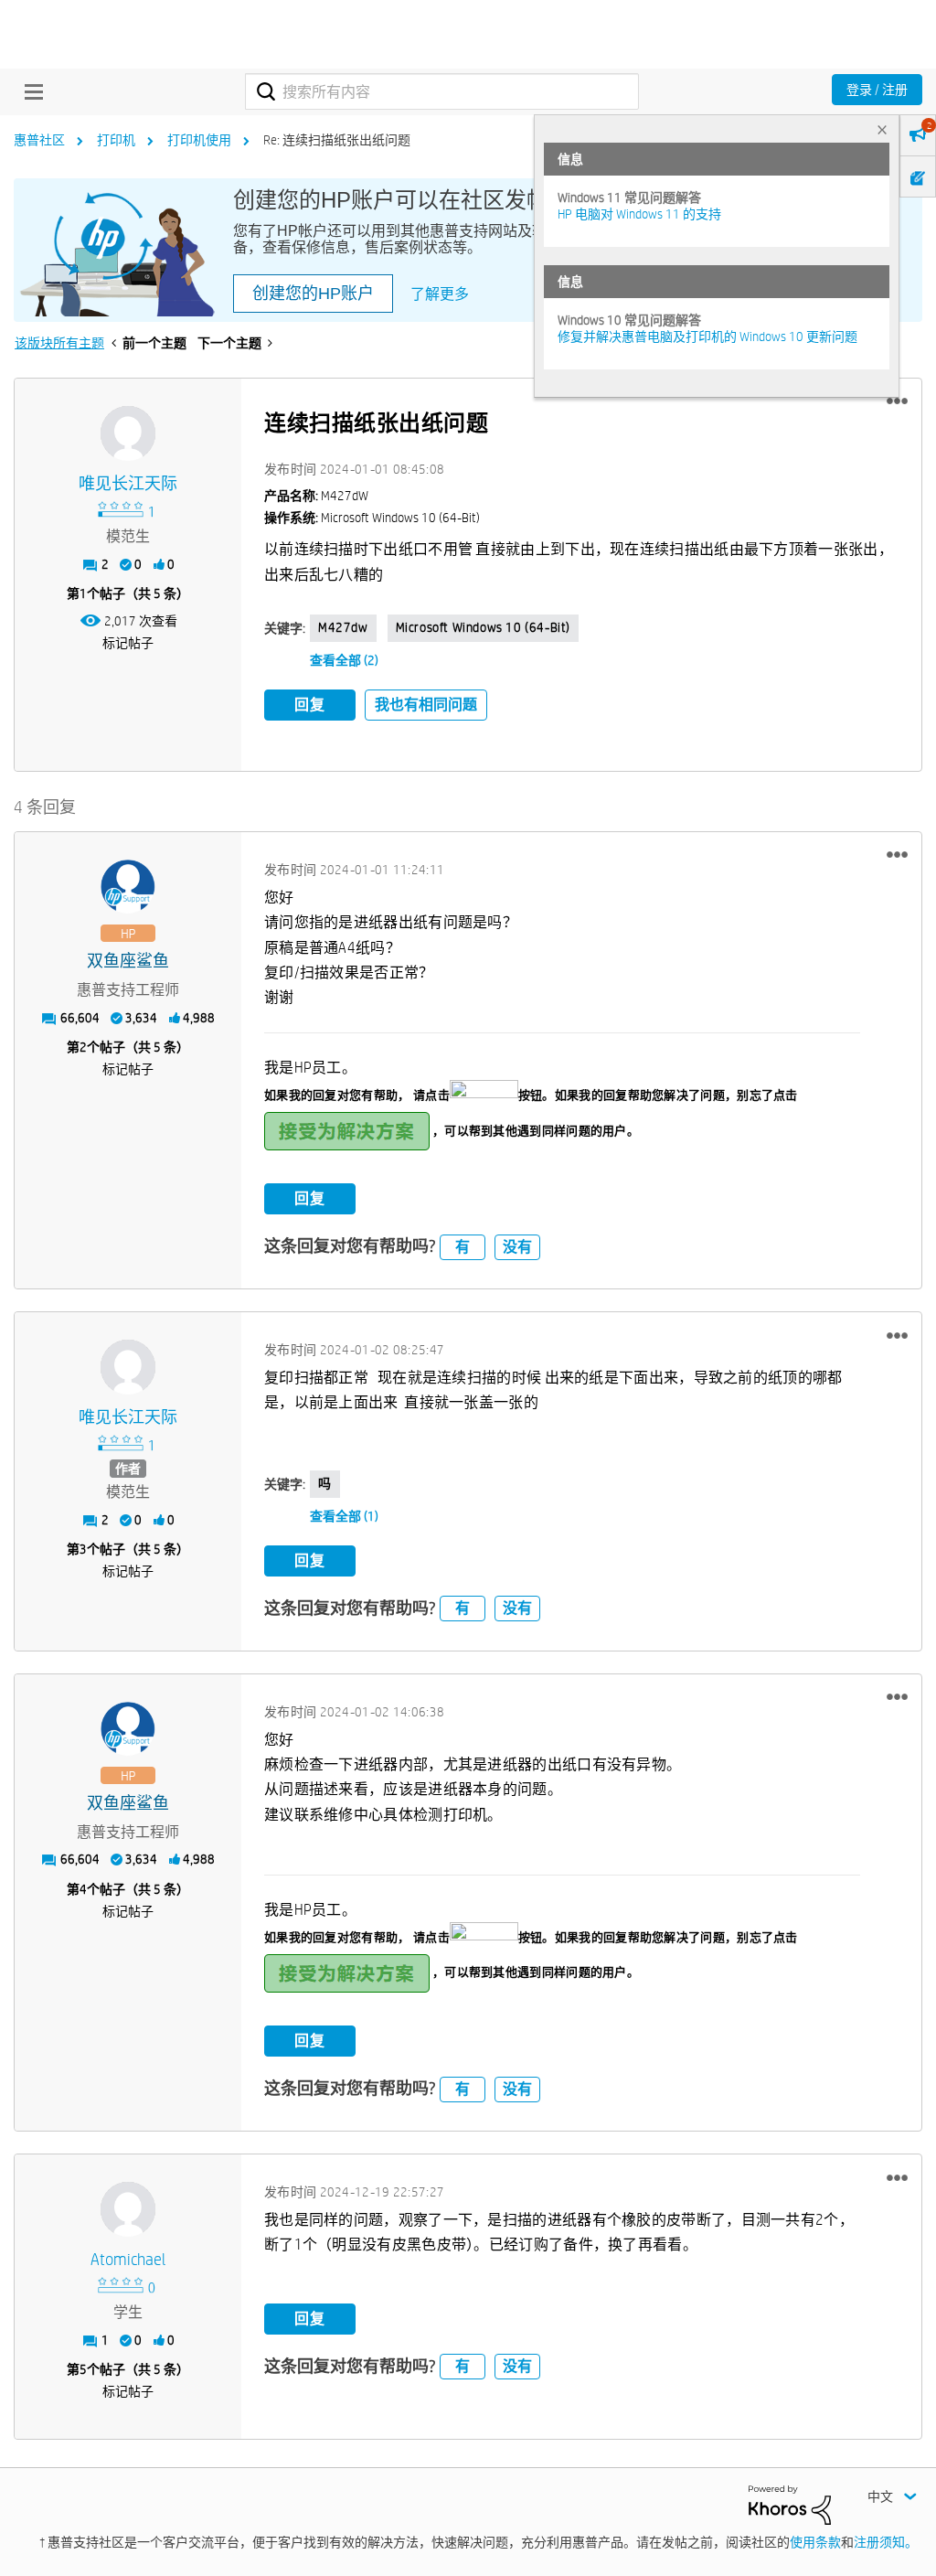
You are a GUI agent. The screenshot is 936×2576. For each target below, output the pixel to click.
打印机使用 (199, 140)
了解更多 (440, 294)
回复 (310, 705)
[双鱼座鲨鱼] (128, 887)
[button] (897, 401)
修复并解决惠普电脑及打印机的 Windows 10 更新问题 (707, 337)
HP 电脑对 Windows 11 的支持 (639, 214)
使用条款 (815, 2542)
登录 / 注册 (877, 90)
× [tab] (882, 129)
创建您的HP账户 (313, 294)
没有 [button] (517, 1247)
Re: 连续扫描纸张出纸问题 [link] (337, 140)
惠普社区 (39, 140)
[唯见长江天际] (128, 433)
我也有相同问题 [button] (426, 705)
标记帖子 (128, 643)
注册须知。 (886, 2542)
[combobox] (442, 91)
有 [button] (463, 1247)
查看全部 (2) (344, 660)
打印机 (116, 140)
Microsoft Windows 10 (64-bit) (483, 627)
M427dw (343, 627)
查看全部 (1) (344, 1516)
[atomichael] (128, 2209)
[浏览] (29, 91)
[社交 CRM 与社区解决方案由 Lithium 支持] (790, 2504)
